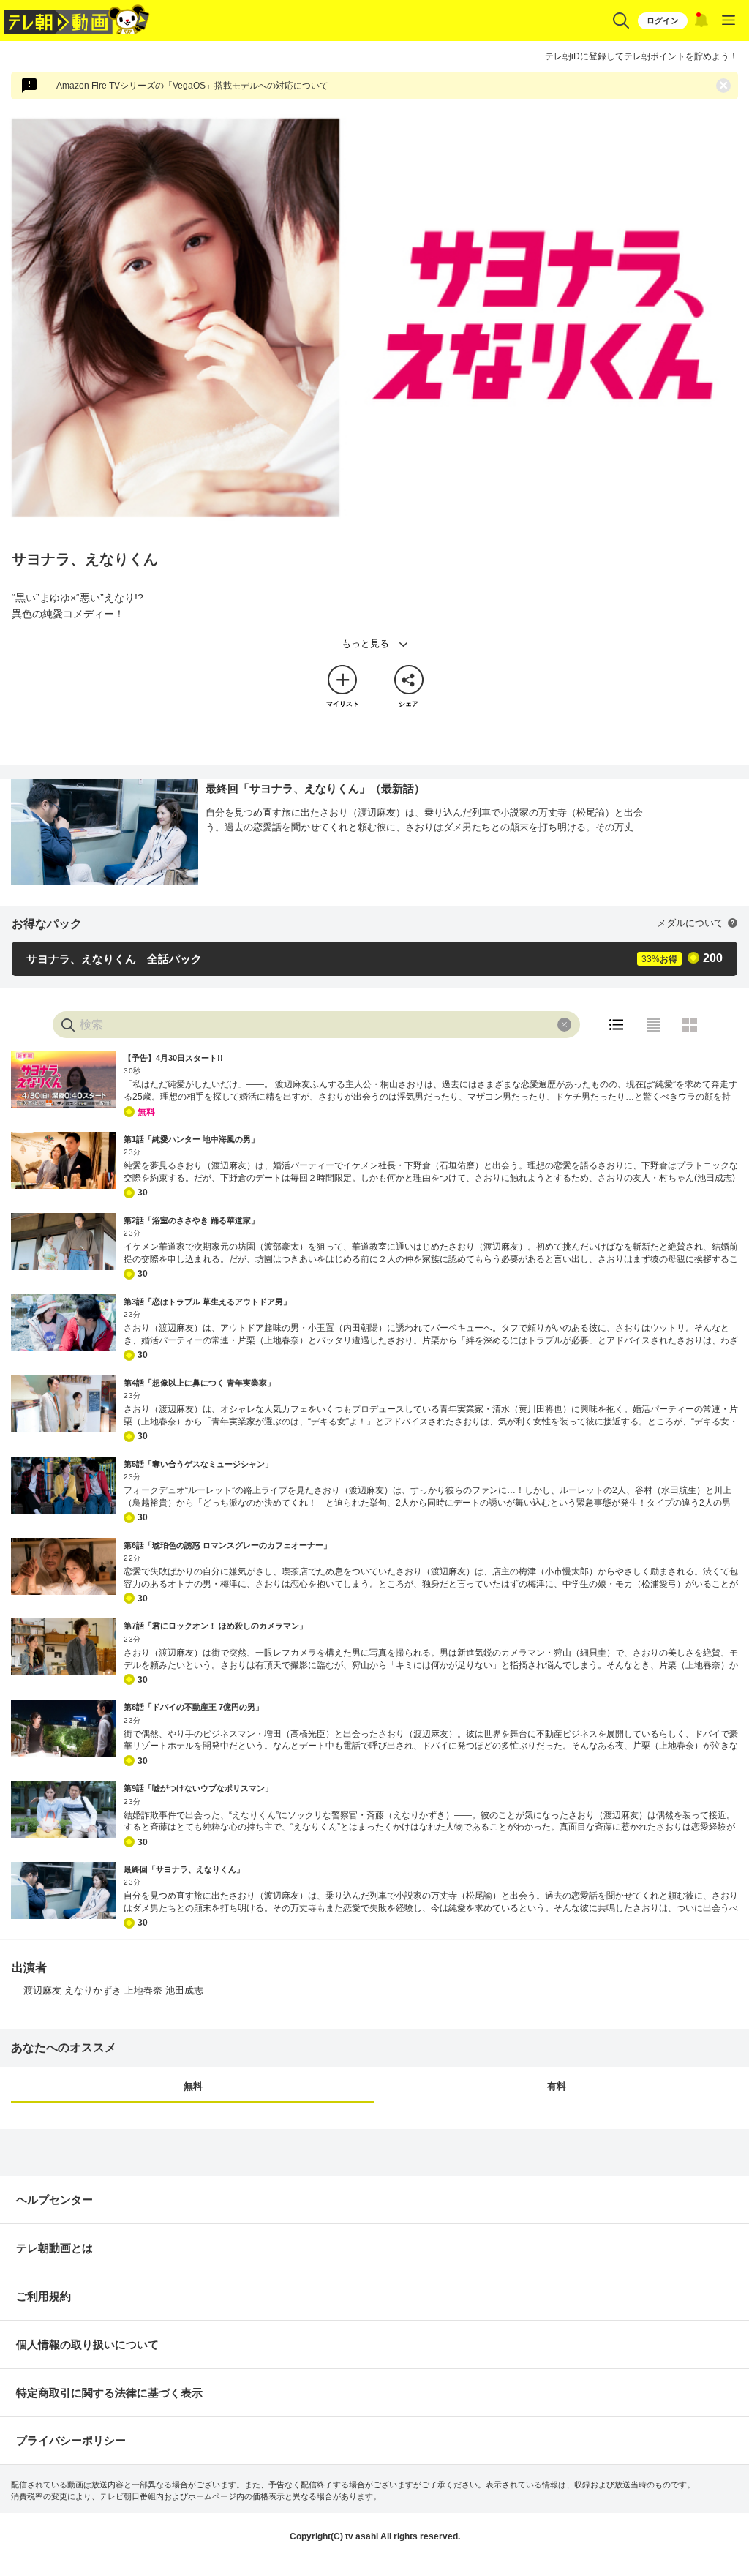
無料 (193, 2086)
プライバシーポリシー (71, 2440)
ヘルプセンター (54, 2200)
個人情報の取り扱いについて (87, 2344)
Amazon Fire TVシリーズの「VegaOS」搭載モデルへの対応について (192, 86)
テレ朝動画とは (54, 2248)
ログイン (663, 20)
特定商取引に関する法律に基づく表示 (109, 2393)
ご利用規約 (44, 2296)
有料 (557, 2086)
